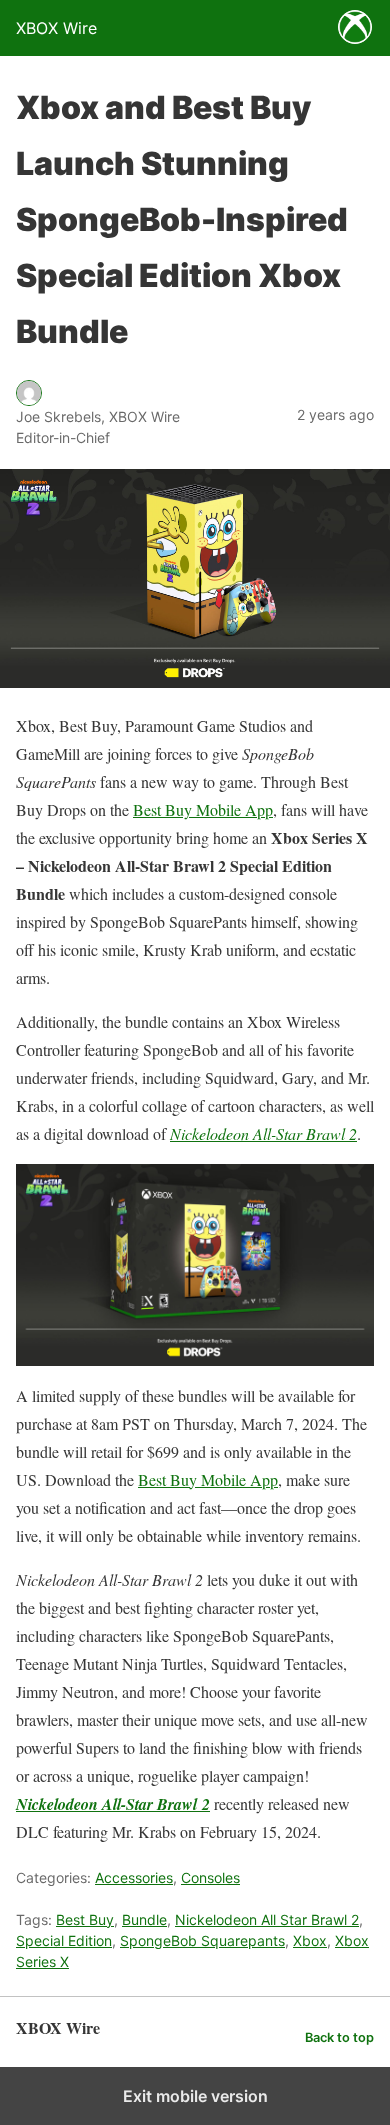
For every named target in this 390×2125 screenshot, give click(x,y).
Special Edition (64, 1940)
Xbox (310, 1940)
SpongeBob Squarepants (202, 1940)
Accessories (134, 1877)
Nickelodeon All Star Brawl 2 (267, 1919)
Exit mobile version (195, 2096)
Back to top (339, 2037)
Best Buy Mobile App (203, 809)
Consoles (210, 1877)
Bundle (144, 1919)
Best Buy (85, 1919)
